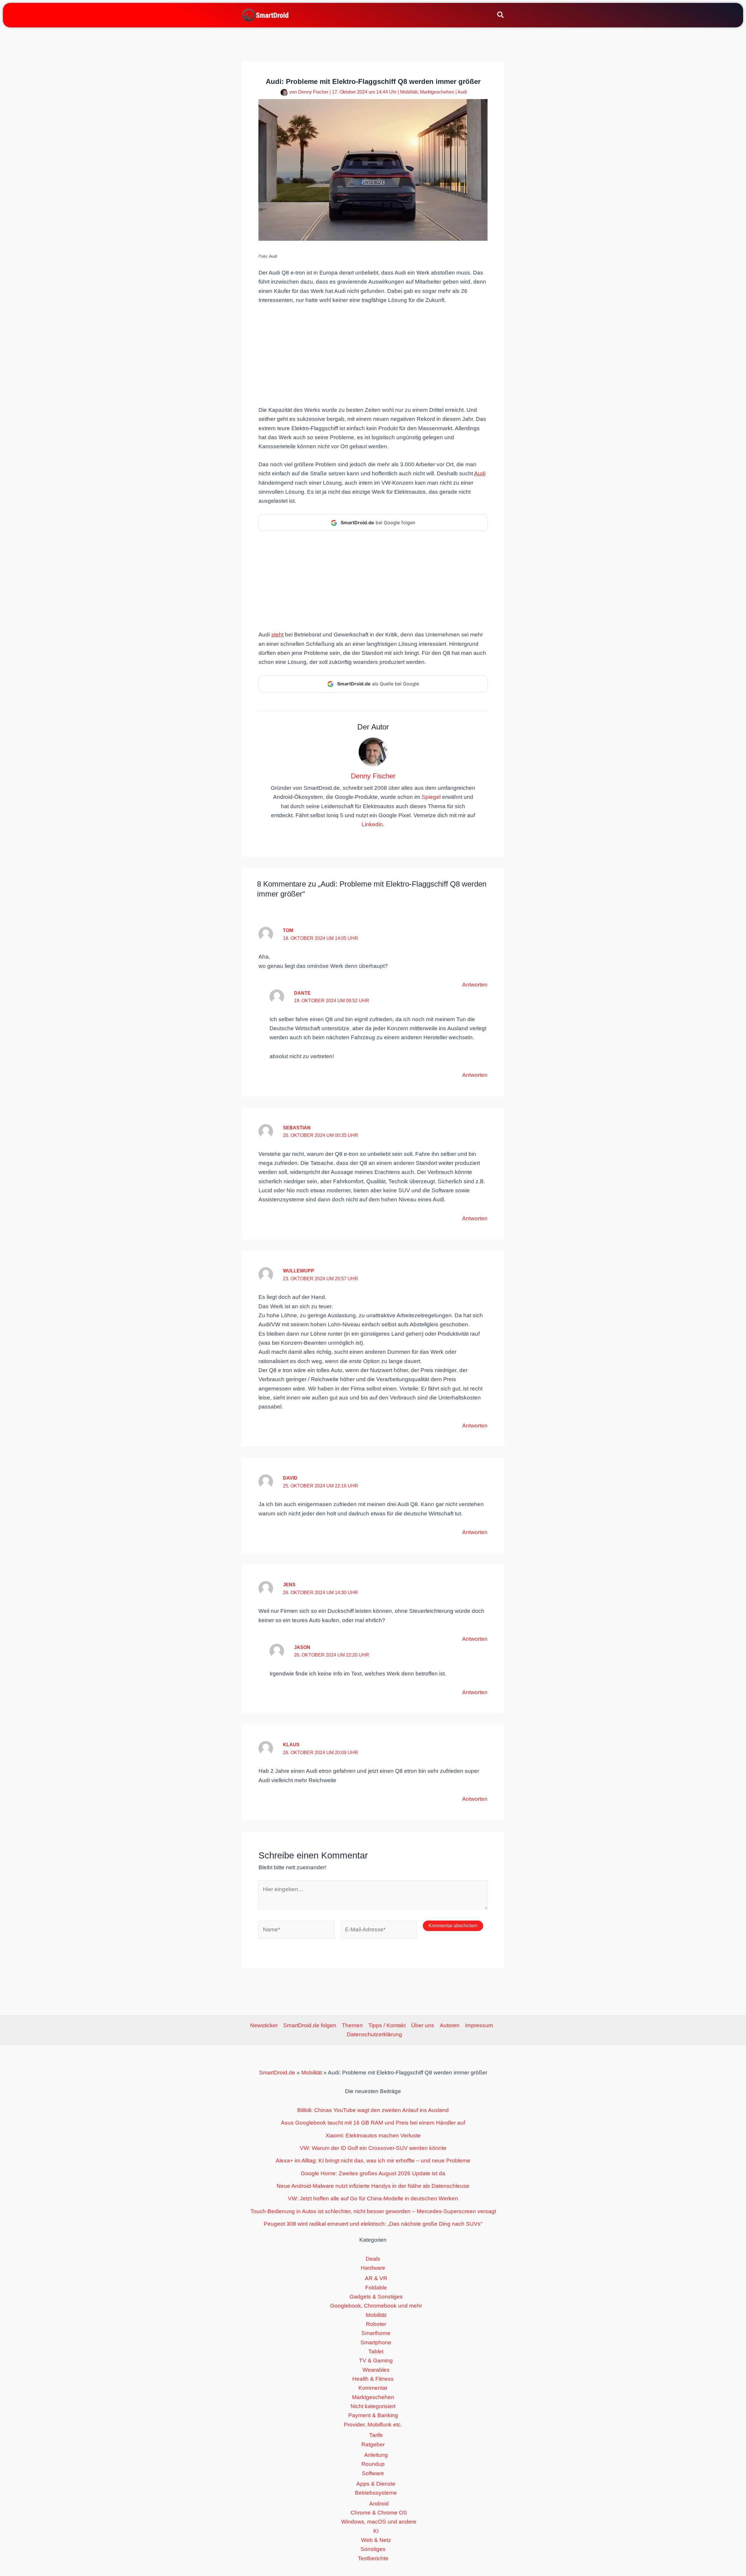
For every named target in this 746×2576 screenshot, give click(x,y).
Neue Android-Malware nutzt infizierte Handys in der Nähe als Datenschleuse (373, 2186)
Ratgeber (373, 2444)
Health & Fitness (373, 2379)
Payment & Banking (373, 2415)
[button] (501, 16)
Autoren (450, 2025)
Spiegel (431, 797)
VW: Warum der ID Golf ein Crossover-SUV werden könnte (373, 2148)
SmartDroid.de (277, 2073)
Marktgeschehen (437, 92)
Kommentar (373, 2388)
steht (277, 635)
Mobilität (409, 92)
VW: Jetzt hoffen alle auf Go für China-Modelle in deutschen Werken (373, 2198)
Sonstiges (373, 2549)
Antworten (475, 985)
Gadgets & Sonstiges (376, 2297)
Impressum (479, 2025)
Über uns (423, 2025)
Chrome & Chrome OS (379, 2513)
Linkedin (372, 824)
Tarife (376, 2435)
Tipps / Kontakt (387, 2025)
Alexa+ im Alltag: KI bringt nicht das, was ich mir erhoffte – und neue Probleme (373, 2161)
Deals (373, 2259)
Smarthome (376, 2333)
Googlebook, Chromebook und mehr (376, 2306)
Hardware (373, 2268)
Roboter (376, 2324)
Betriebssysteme (376, 2493)
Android (379, 2504)
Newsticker (264, 2025)
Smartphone (376, 2342)
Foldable (376, 2288)
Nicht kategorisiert (373, 2406)
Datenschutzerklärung (374, 2034)
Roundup (373, 2464)
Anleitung (376, 2455)
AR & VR (376, 2278)
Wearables (376, 2370)
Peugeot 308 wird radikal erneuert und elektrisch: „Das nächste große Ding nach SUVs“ (373, 2224)
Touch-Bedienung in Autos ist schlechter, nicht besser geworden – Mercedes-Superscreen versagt (373, 2211)
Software (373, 2473)
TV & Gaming (376, 2360)
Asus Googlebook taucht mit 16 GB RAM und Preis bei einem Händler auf (373, 2123)
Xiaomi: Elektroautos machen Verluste (373, 2135)
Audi (462, 92)
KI (376, 2531)
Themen (352, 2025)
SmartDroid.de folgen (310, 2025)
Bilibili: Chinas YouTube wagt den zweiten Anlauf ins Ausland (373, 2110)
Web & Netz (376, 2540)
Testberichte (373, 2558)
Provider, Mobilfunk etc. (373, 2425)
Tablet (376, 2351)
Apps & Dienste (376, 2484)
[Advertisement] (373, 354)
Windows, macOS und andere (379, 2522)
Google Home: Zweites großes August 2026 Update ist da (373, 2173)
